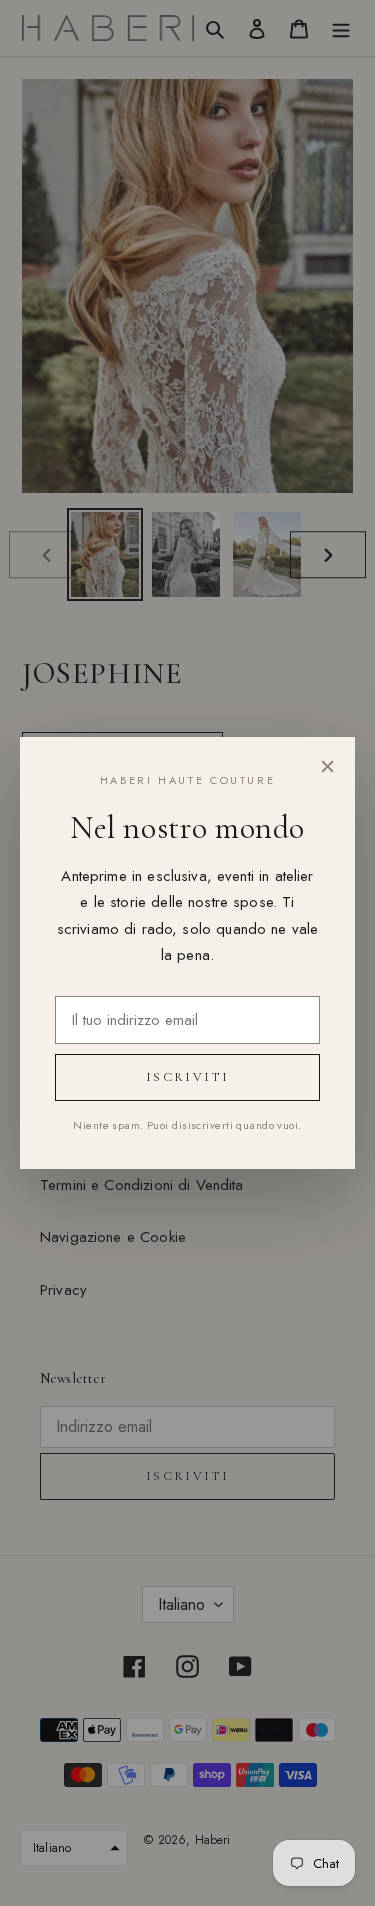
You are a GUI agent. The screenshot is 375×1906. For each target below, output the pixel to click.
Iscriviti (187, 1077)
